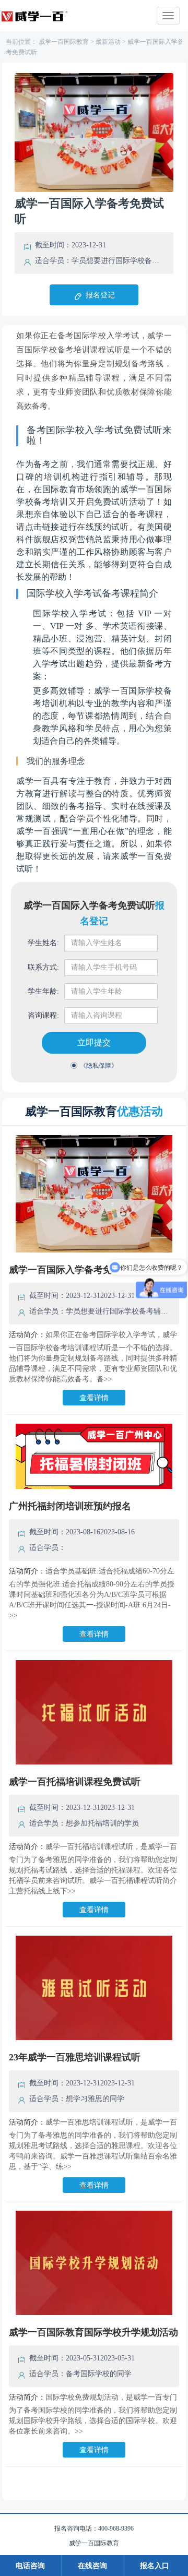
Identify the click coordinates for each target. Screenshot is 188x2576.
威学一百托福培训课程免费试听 (75, 1782)
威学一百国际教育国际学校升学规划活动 (93, 2332)
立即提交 (94, 1042)
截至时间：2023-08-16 (65, 1532)
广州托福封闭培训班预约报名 (70, 1506)
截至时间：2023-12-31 (65, 1296)
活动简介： (27, 1335)
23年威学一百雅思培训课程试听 (75, 2057)
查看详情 (94, 1398)
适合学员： (53, 261)
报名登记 (100, 295)
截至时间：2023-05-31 (65, 2358)
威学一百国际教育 (64, 42)
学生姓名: (43, 943)
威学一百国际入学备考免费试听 (75, 1270)
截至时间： (53, 245)
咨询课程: (43, 1015)
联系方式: (43, 967)
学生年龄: (43, 991)
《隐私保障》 (99, 1066)
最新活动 (108, 42)
